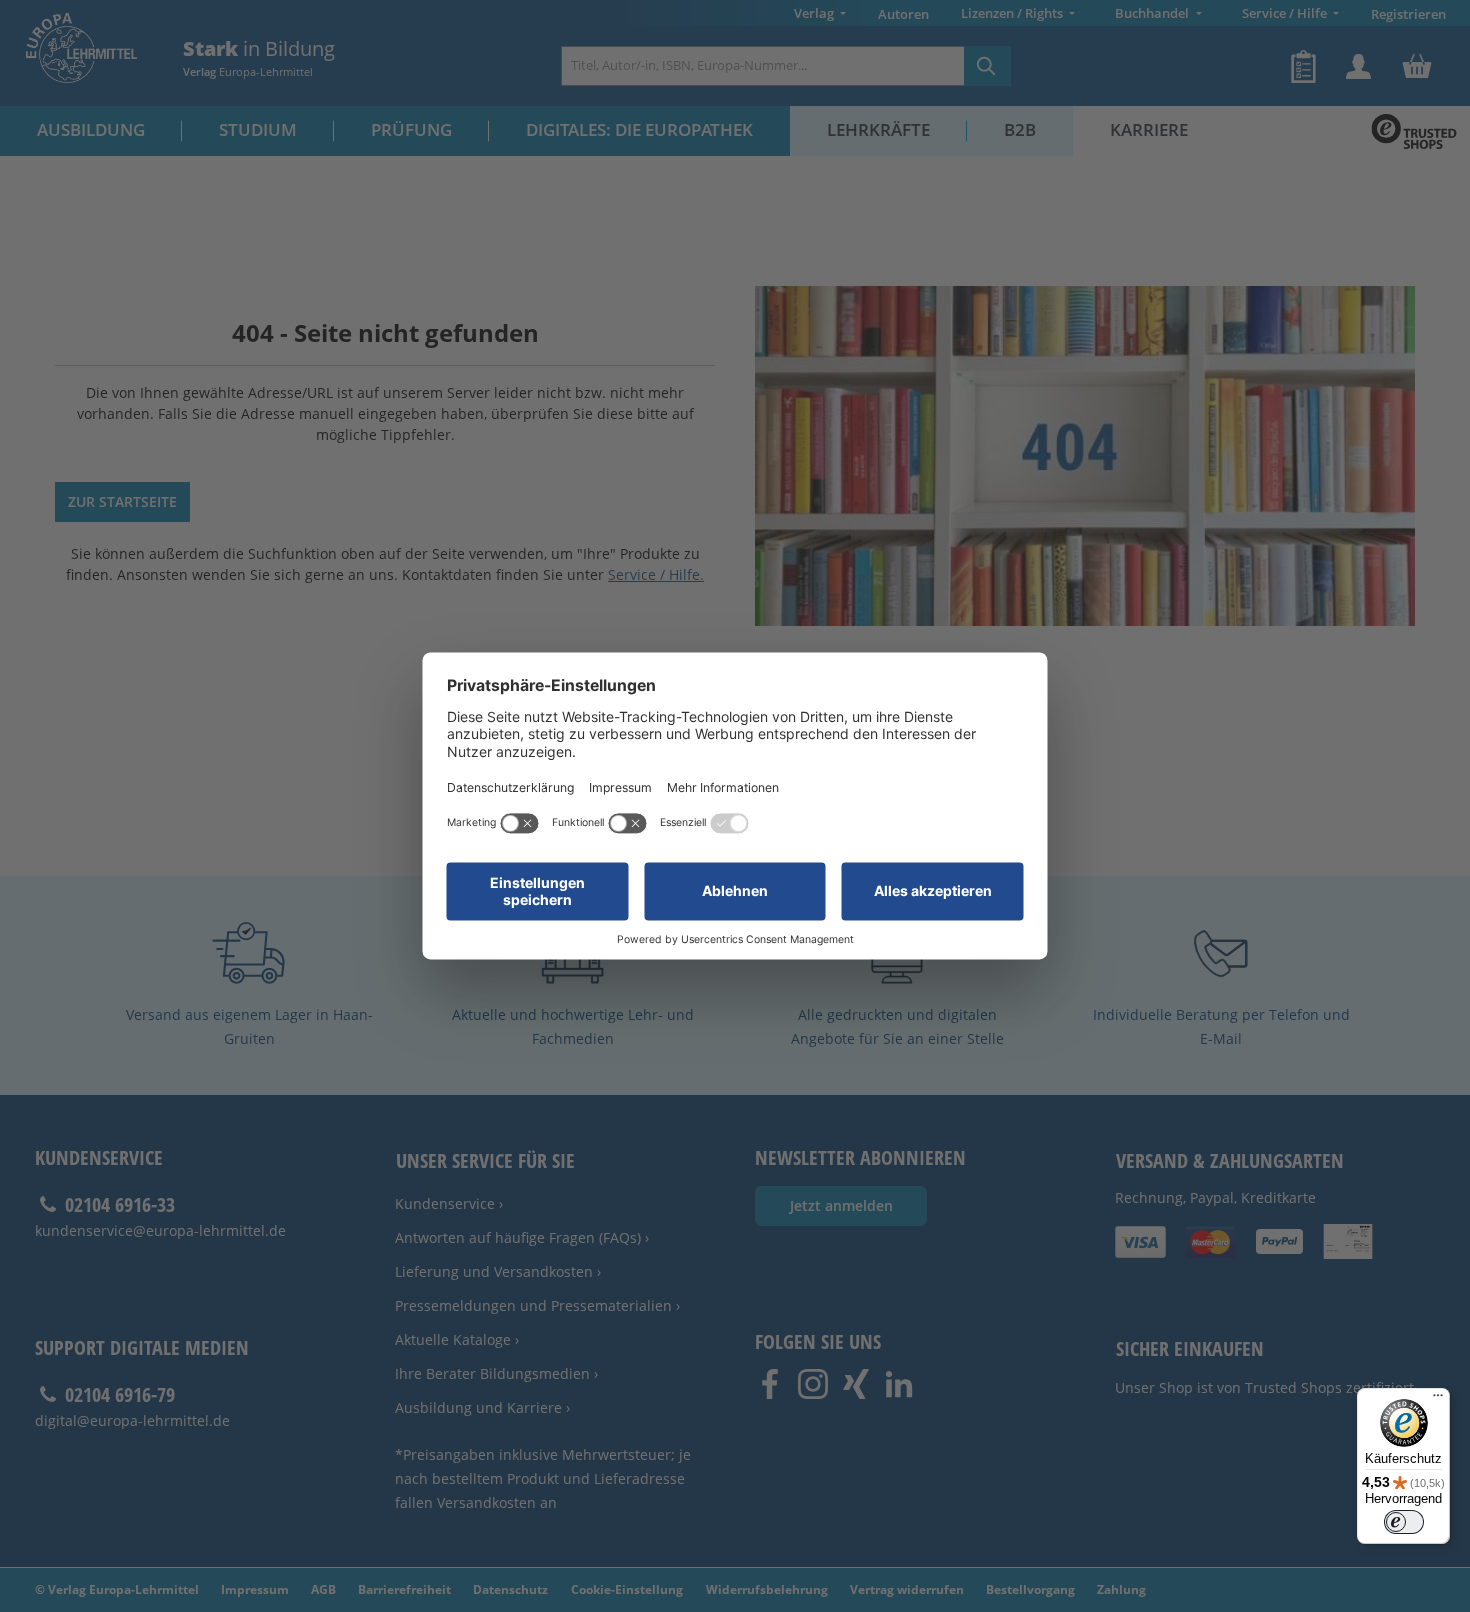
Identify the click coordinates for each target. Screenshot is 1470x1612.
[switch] (1404, 1522)
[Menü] (1438, 1400)
